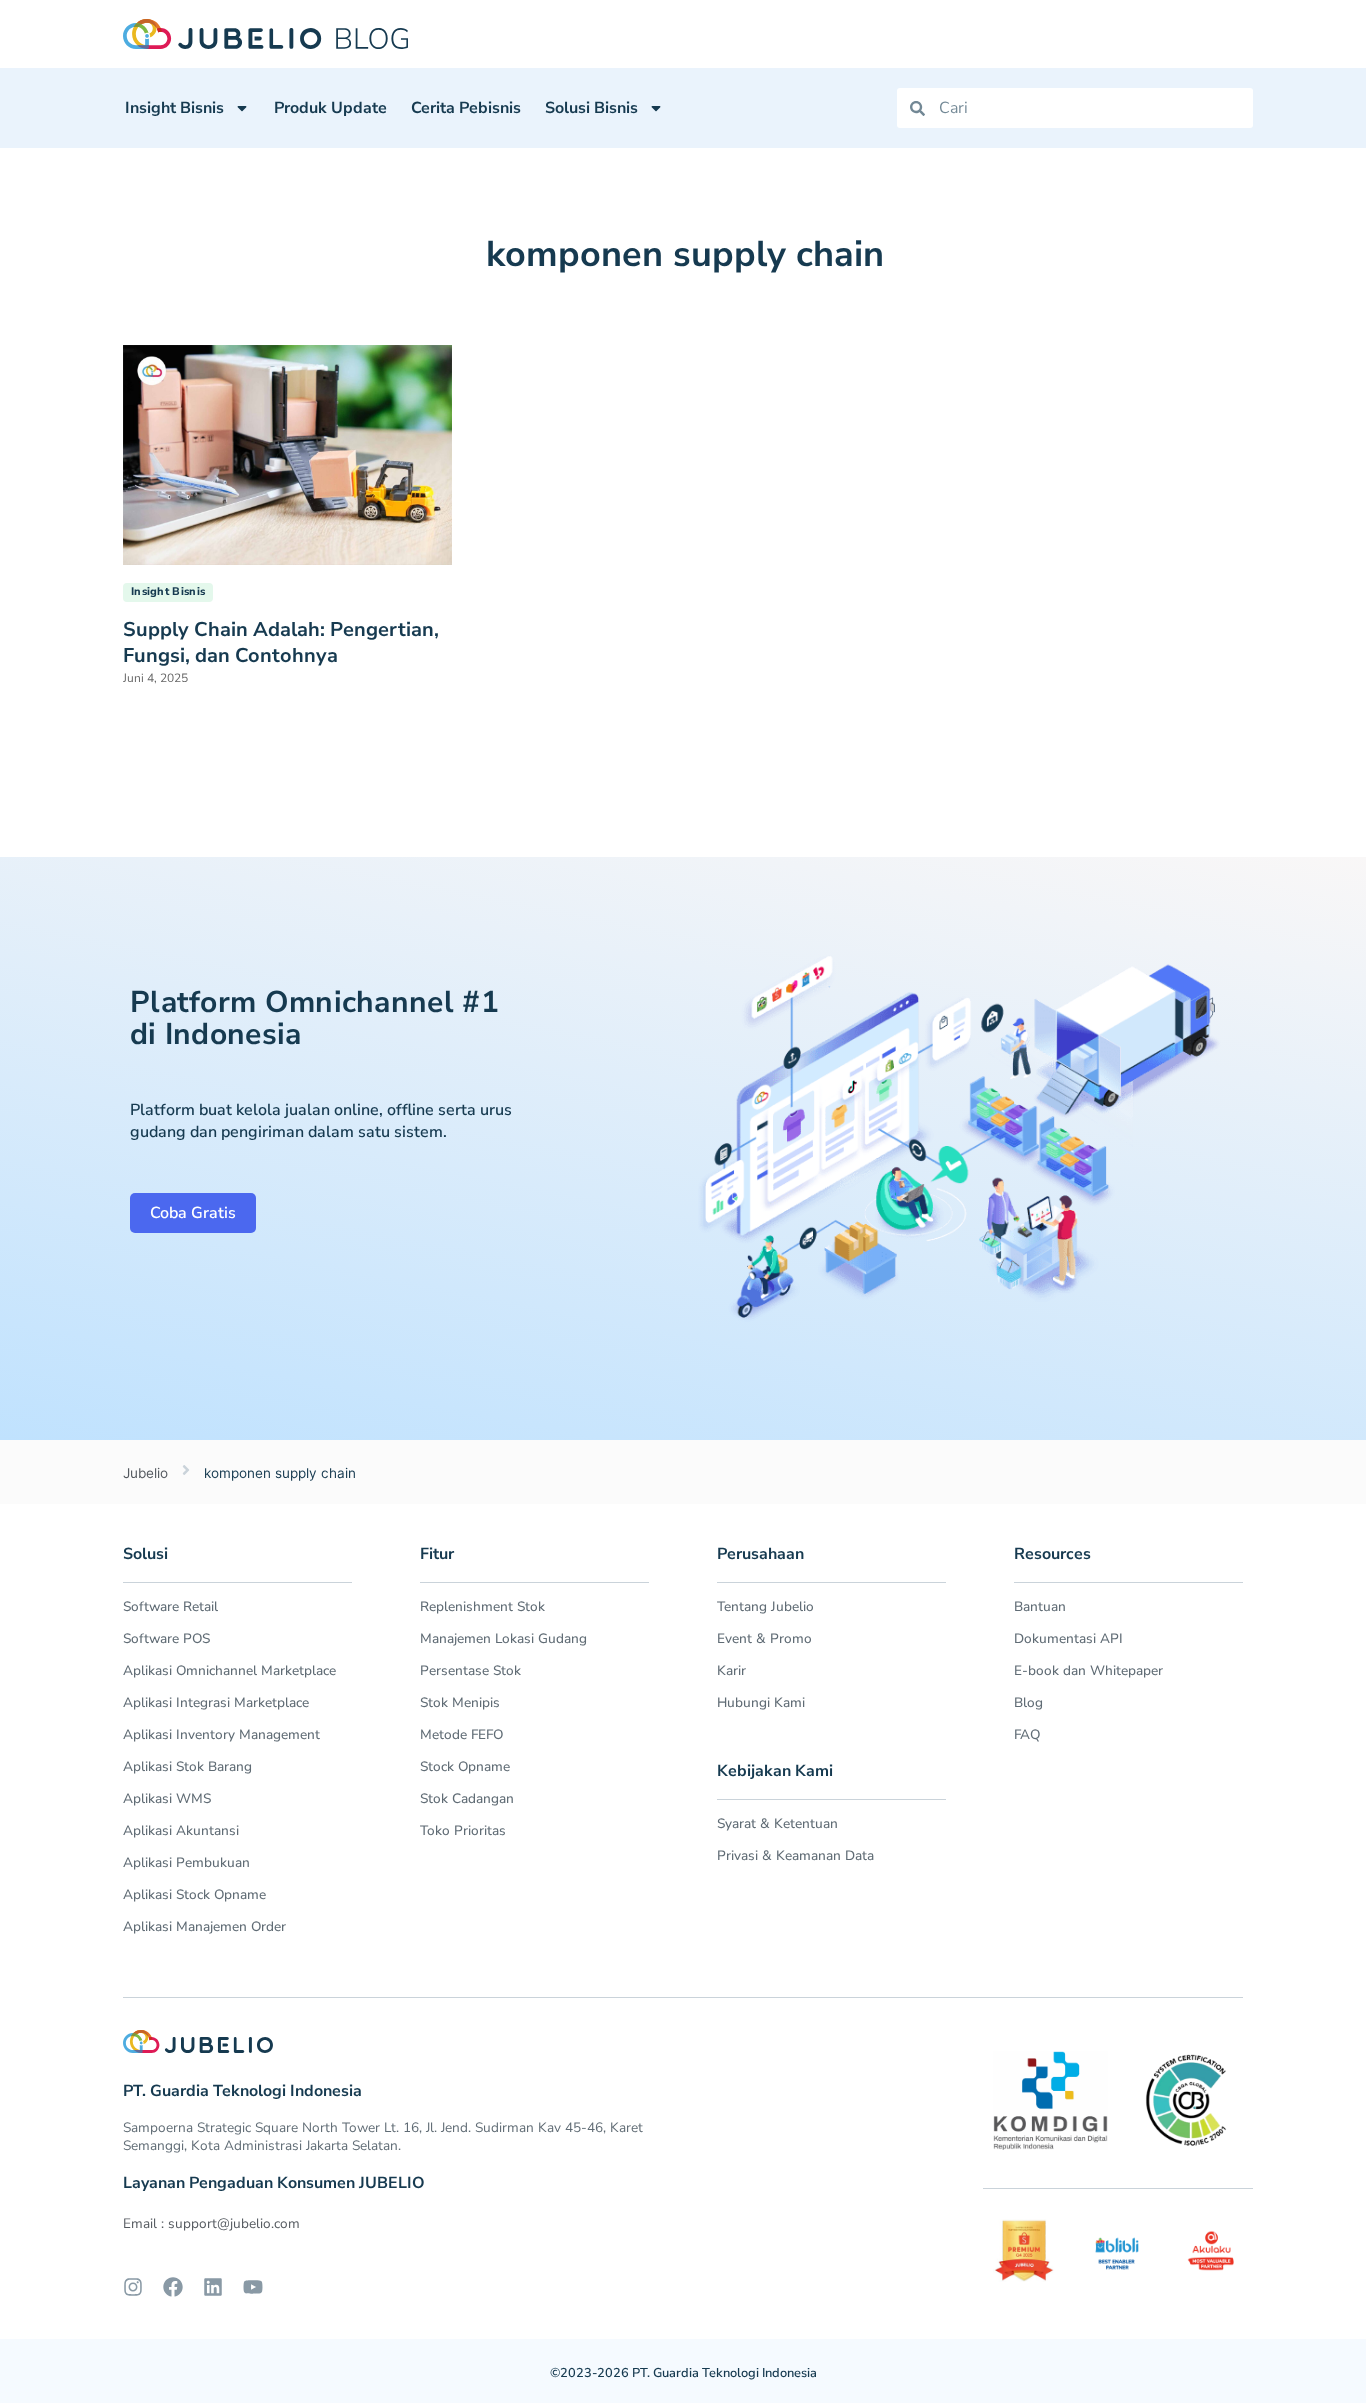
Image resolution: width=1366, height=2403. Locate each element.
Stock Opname (465, 1766)
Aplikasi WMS (167, 1798)
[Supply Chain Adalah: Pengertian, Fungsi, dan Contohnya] (287, 453)
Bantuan (1040, 1606)
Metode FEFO (461, 1734)
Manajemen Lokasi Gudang (503, 1638)
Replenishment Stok (482, 1606)
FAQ (1027, 1734)
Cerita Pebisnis (466, 108)
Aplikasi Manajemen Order (204, 1926)
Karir (731, 1670)
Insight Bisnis (174, 108)
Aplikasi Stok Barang (187, 1766)
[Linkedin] (213, 2287)
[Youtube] (253, 2287)
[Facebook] (173, 2287)
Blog (1028, 1702)
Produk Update (330, 108)
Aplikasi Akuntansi (181, 1830)
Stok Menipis (460, 1702)
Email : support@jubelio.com (211, 2223)
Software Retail (170, 1606)
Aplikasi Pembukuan (186, 1862)
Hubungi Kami (761, 1702)
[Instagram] (133, 2287)
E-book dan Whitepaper (1088, 1670)
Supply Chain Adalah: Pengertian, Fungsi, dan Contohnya (281, 642)
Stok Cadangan (467, 1798)
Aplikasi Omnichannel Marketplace (229, 1670)
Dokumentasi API (1068, 1638)
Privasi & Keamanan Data (795, 1855)
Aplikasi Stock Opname (194, 1894)
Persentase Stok (470, 1670)
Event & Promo (764, 1638)
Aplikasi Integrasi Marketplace (216, 1702)
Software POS (166, 1638)
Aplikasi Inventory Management (221, 1734)
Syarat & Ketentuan (777, 1823)
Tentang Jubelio (765, 1606)
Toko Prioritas (463, 1830)
